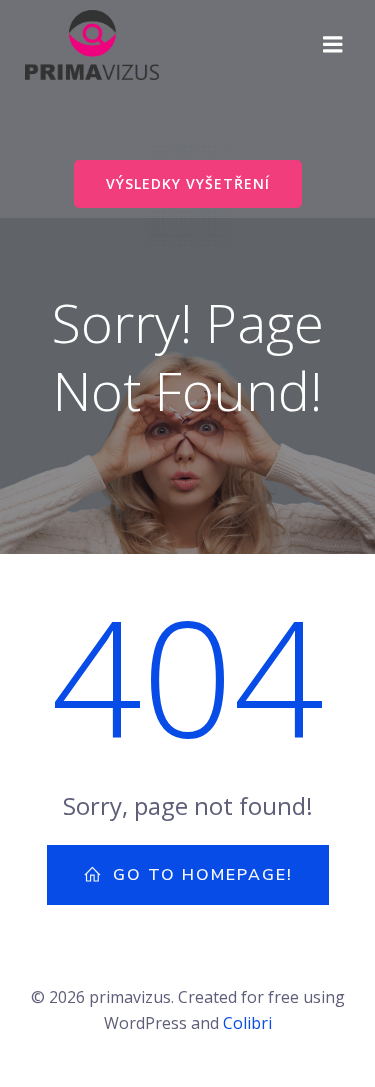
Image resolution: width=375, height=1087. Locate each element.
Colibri (247, 1023)
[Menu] (333, 45)
